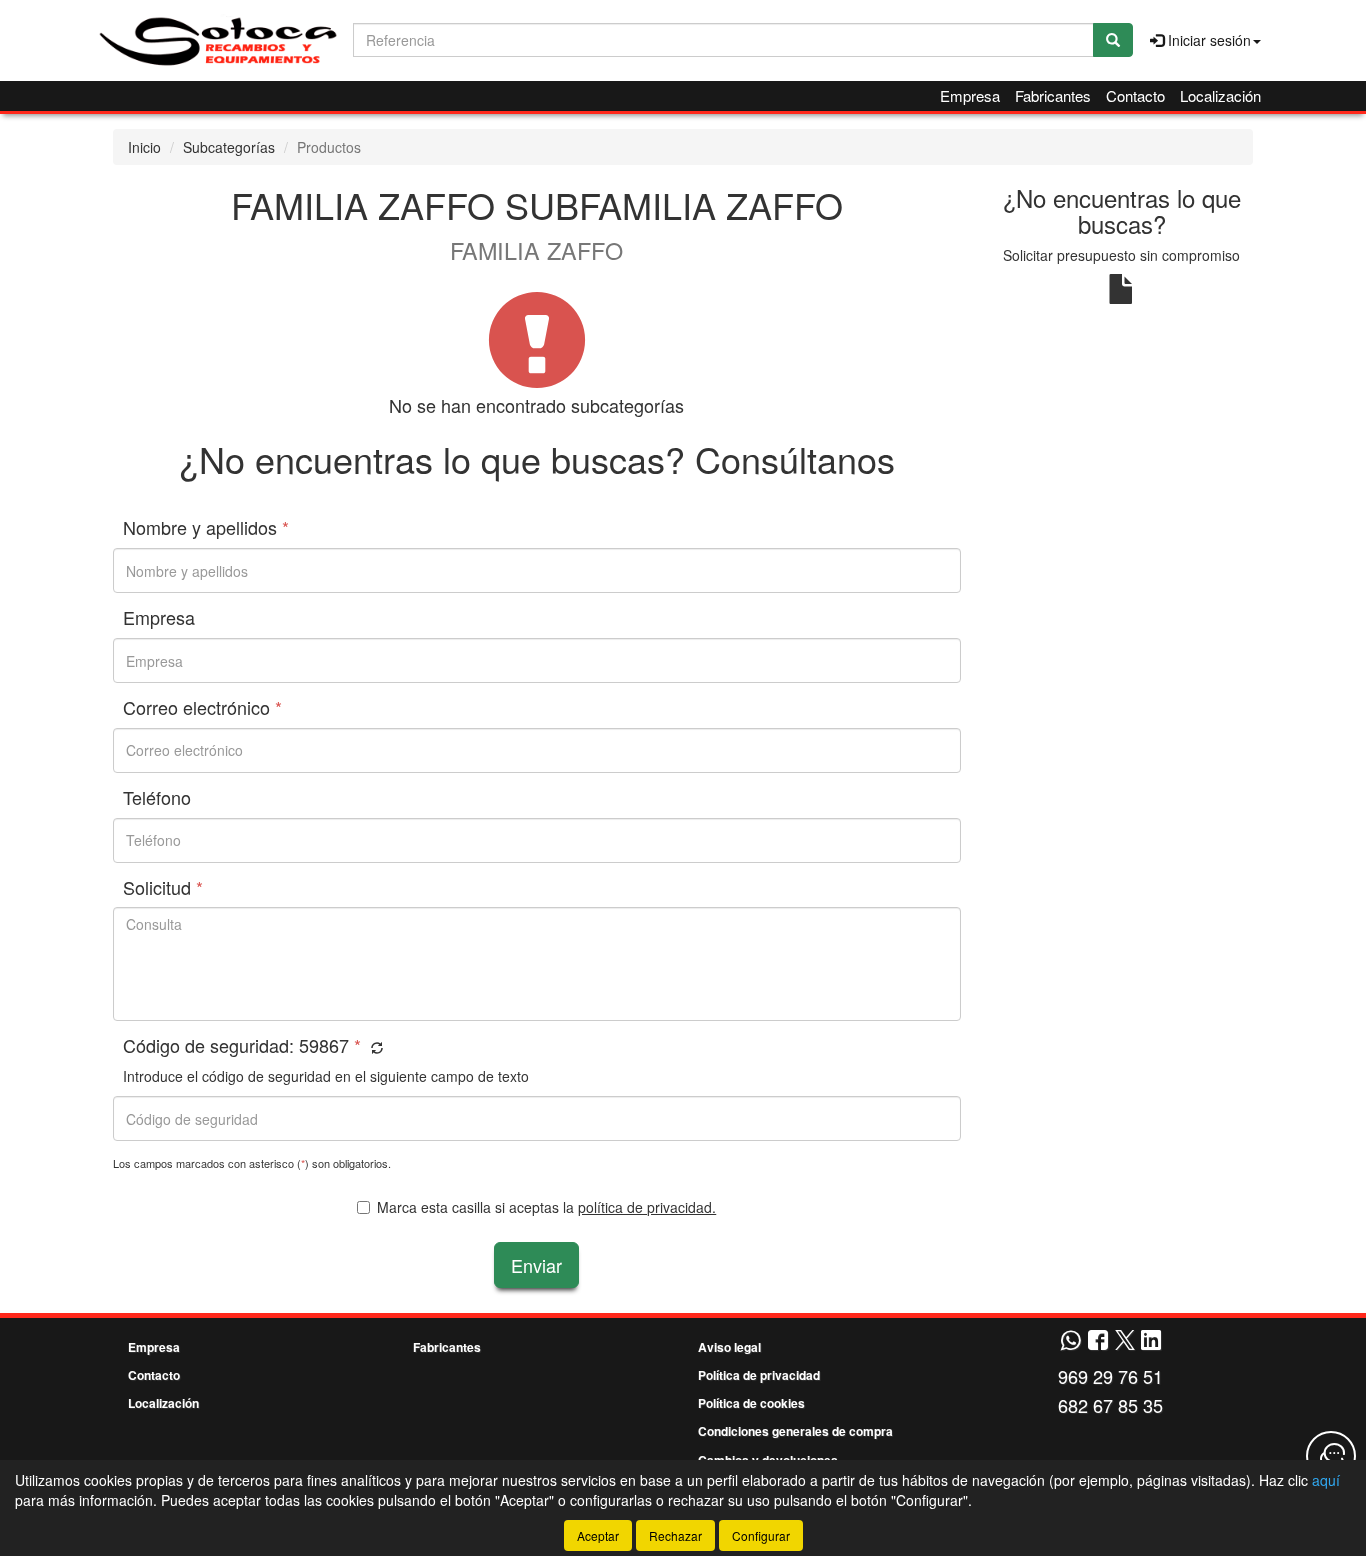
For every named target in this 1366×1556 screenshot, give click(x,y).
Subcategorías (229, 147)
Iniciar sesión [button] (1207, 40)
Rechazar (675, 1535)
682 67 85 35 (1110, 1405)
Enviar (536, 1265)
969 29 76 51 (1110, 1376)
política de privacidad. (647, 1207)
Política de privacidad (759, 1375)
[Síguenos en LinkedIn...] (1151, 1341)
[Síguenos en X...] (1125, 1341)
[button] (374, 1047)
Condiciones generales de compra (795, 1431)
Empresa (970, 95)
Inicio (144, 147)
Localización (1220, 95)
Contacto (1135, 95)
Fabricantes (1053, 95)
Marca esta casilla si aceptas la (546, 1207)
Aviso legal (729, 1347)
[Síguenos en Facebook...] (1098, 1341)
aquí (1326, 1480)
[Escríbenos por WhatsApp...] (1070, 1341)
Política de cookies (751, 1403)
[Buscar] (1113, 40)
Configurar (761, 1535)
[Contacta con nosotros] (1331, 1456)
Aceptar (598, 1535)
